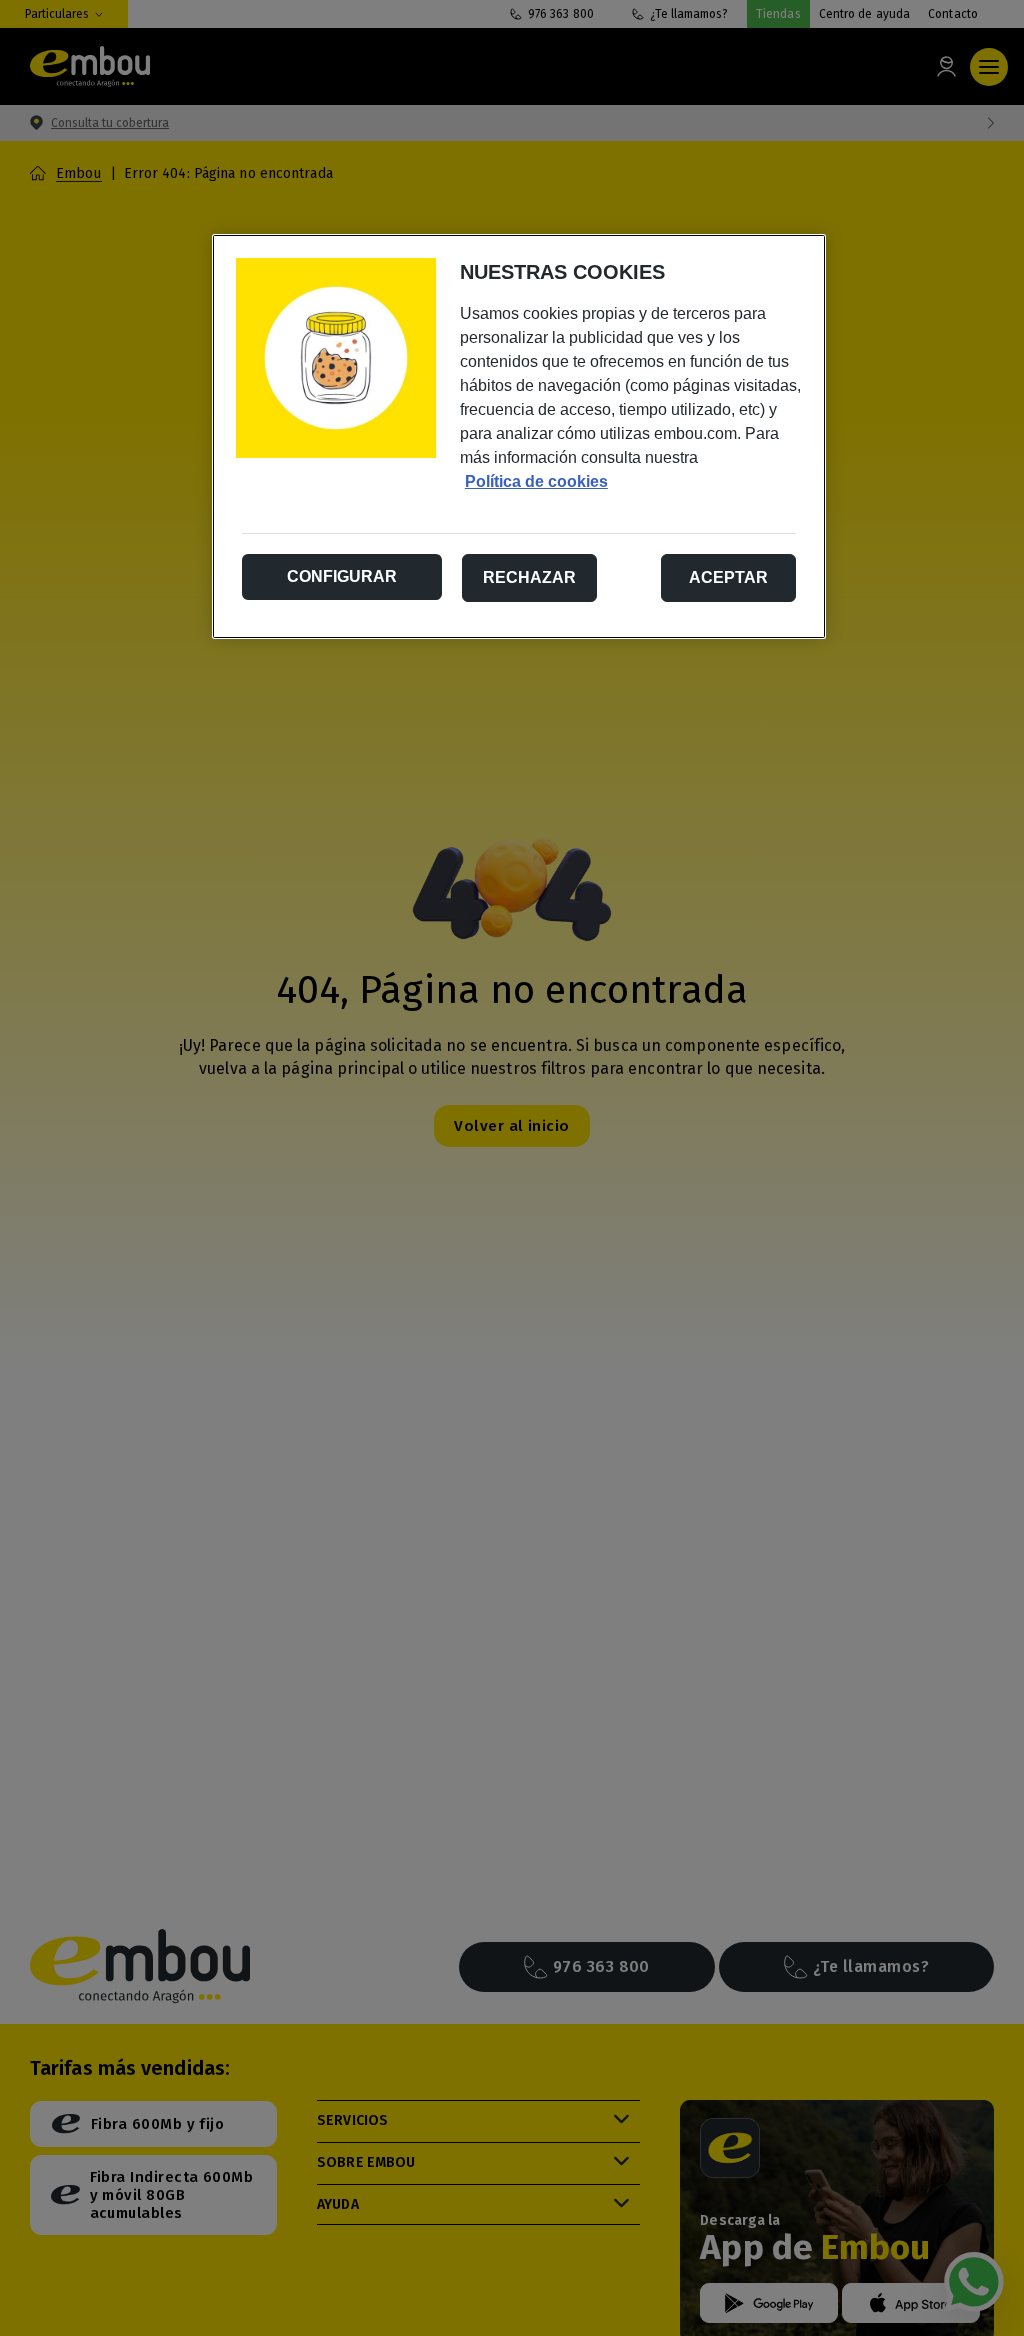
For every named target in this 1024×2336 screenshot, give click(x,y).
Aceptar (728, 577)
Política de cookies (536, 481)
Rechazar (529, 577)
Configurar (342, 576)
